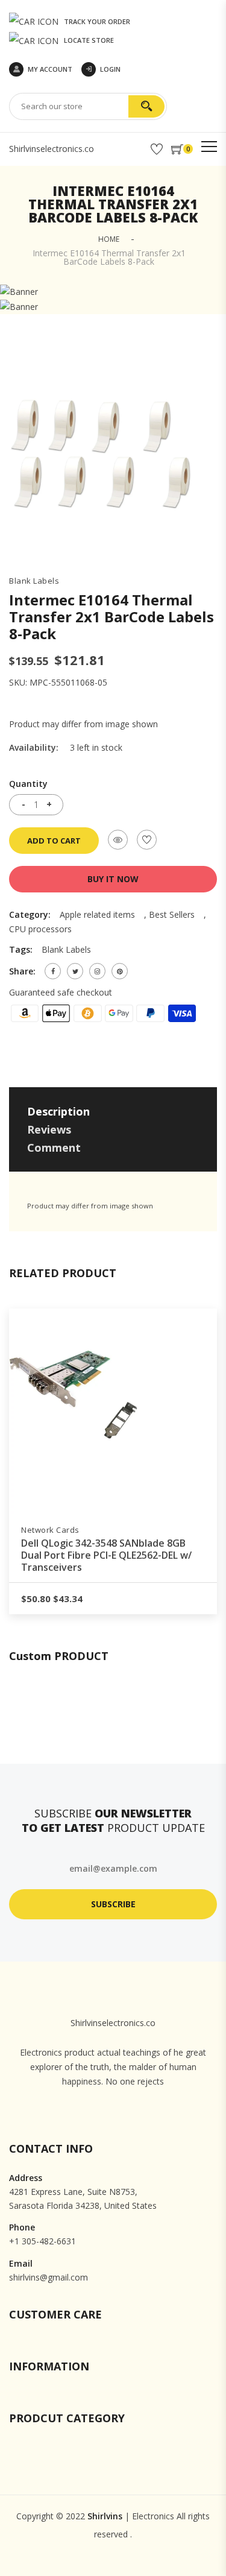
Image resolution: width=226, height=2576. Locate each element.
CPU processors (40, 929)
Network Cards (50, 1530)
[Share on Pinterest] (120, 971)
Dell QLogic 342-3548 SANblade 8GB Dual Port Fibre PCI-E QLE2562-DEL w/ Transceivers (106, 1555)
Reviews (49, 1129)
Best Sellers (172, 914)
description (58, 1111)
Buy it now (113, 879)
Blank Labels (34, 581)
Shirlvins (105, 2516)
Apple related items (97, 914)
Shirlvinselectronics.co (52, 149)
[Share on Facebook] (53, 971)
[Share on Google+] (97, 971)
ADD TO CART (54, 841)
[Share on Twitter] (75, 971)
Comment (54, 1148)
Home (109, 239)
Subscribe (113, 1904)
